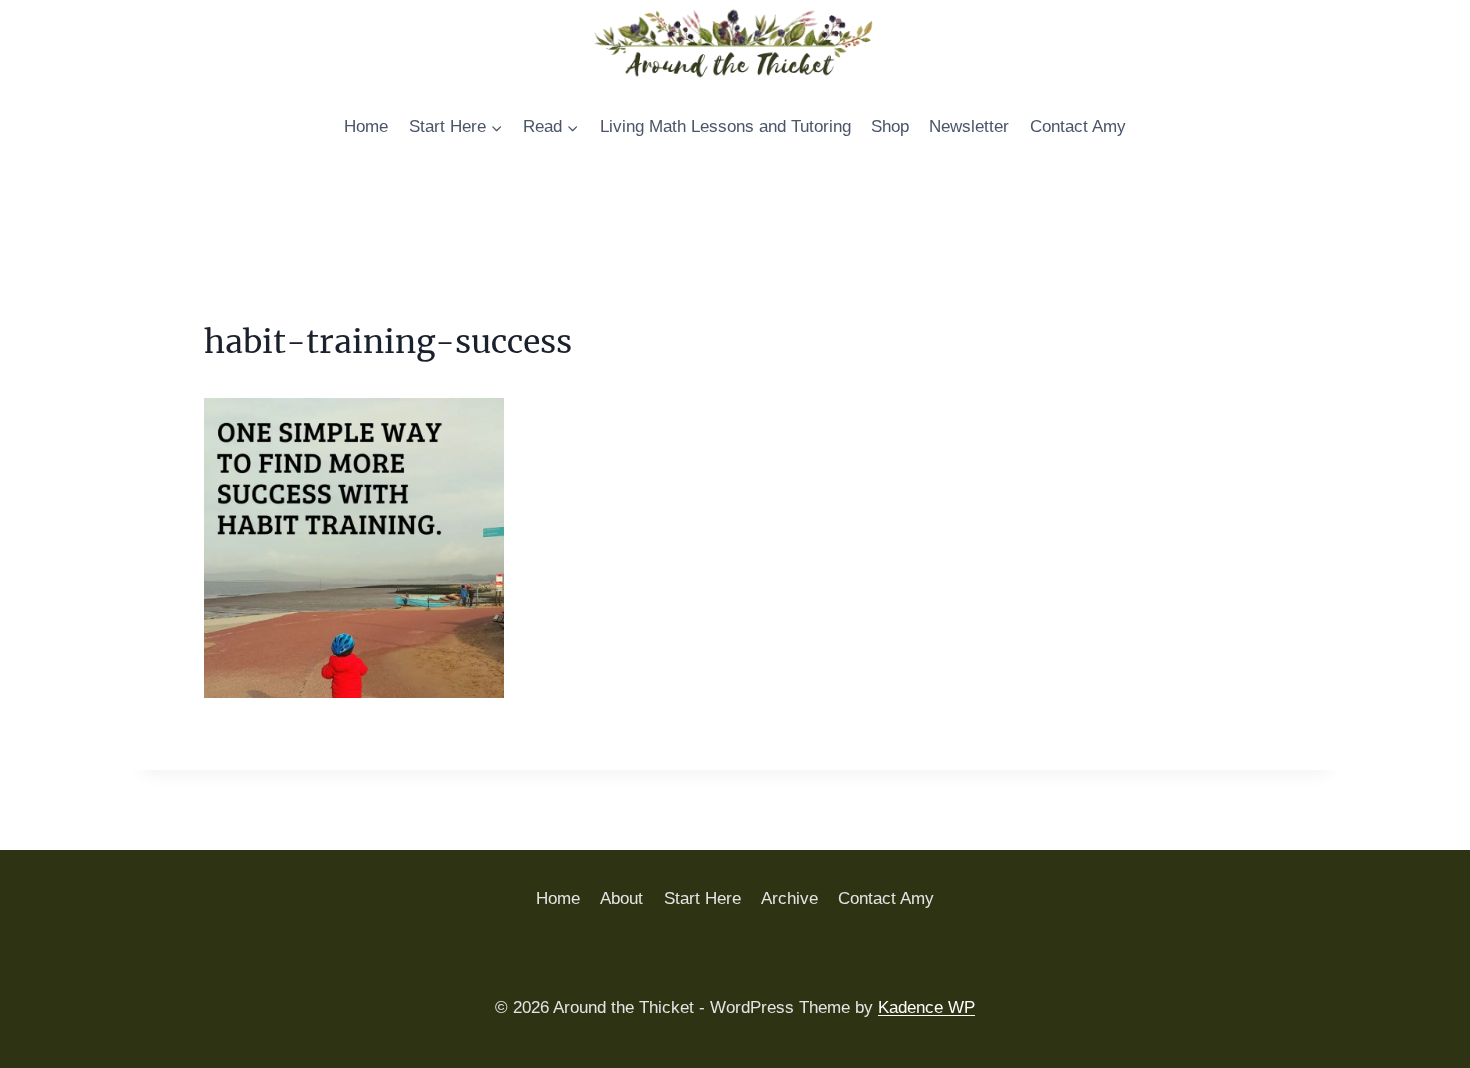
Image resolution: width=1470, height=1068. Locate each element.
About (621, 898)
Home (366, 126)
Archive (789, 898)
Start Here (702, 898)
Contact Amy (1078, 126)
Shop (890, 126)
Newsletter (969, 126)
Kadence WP (926, 1007)
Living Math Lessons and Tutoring (725, 126)
